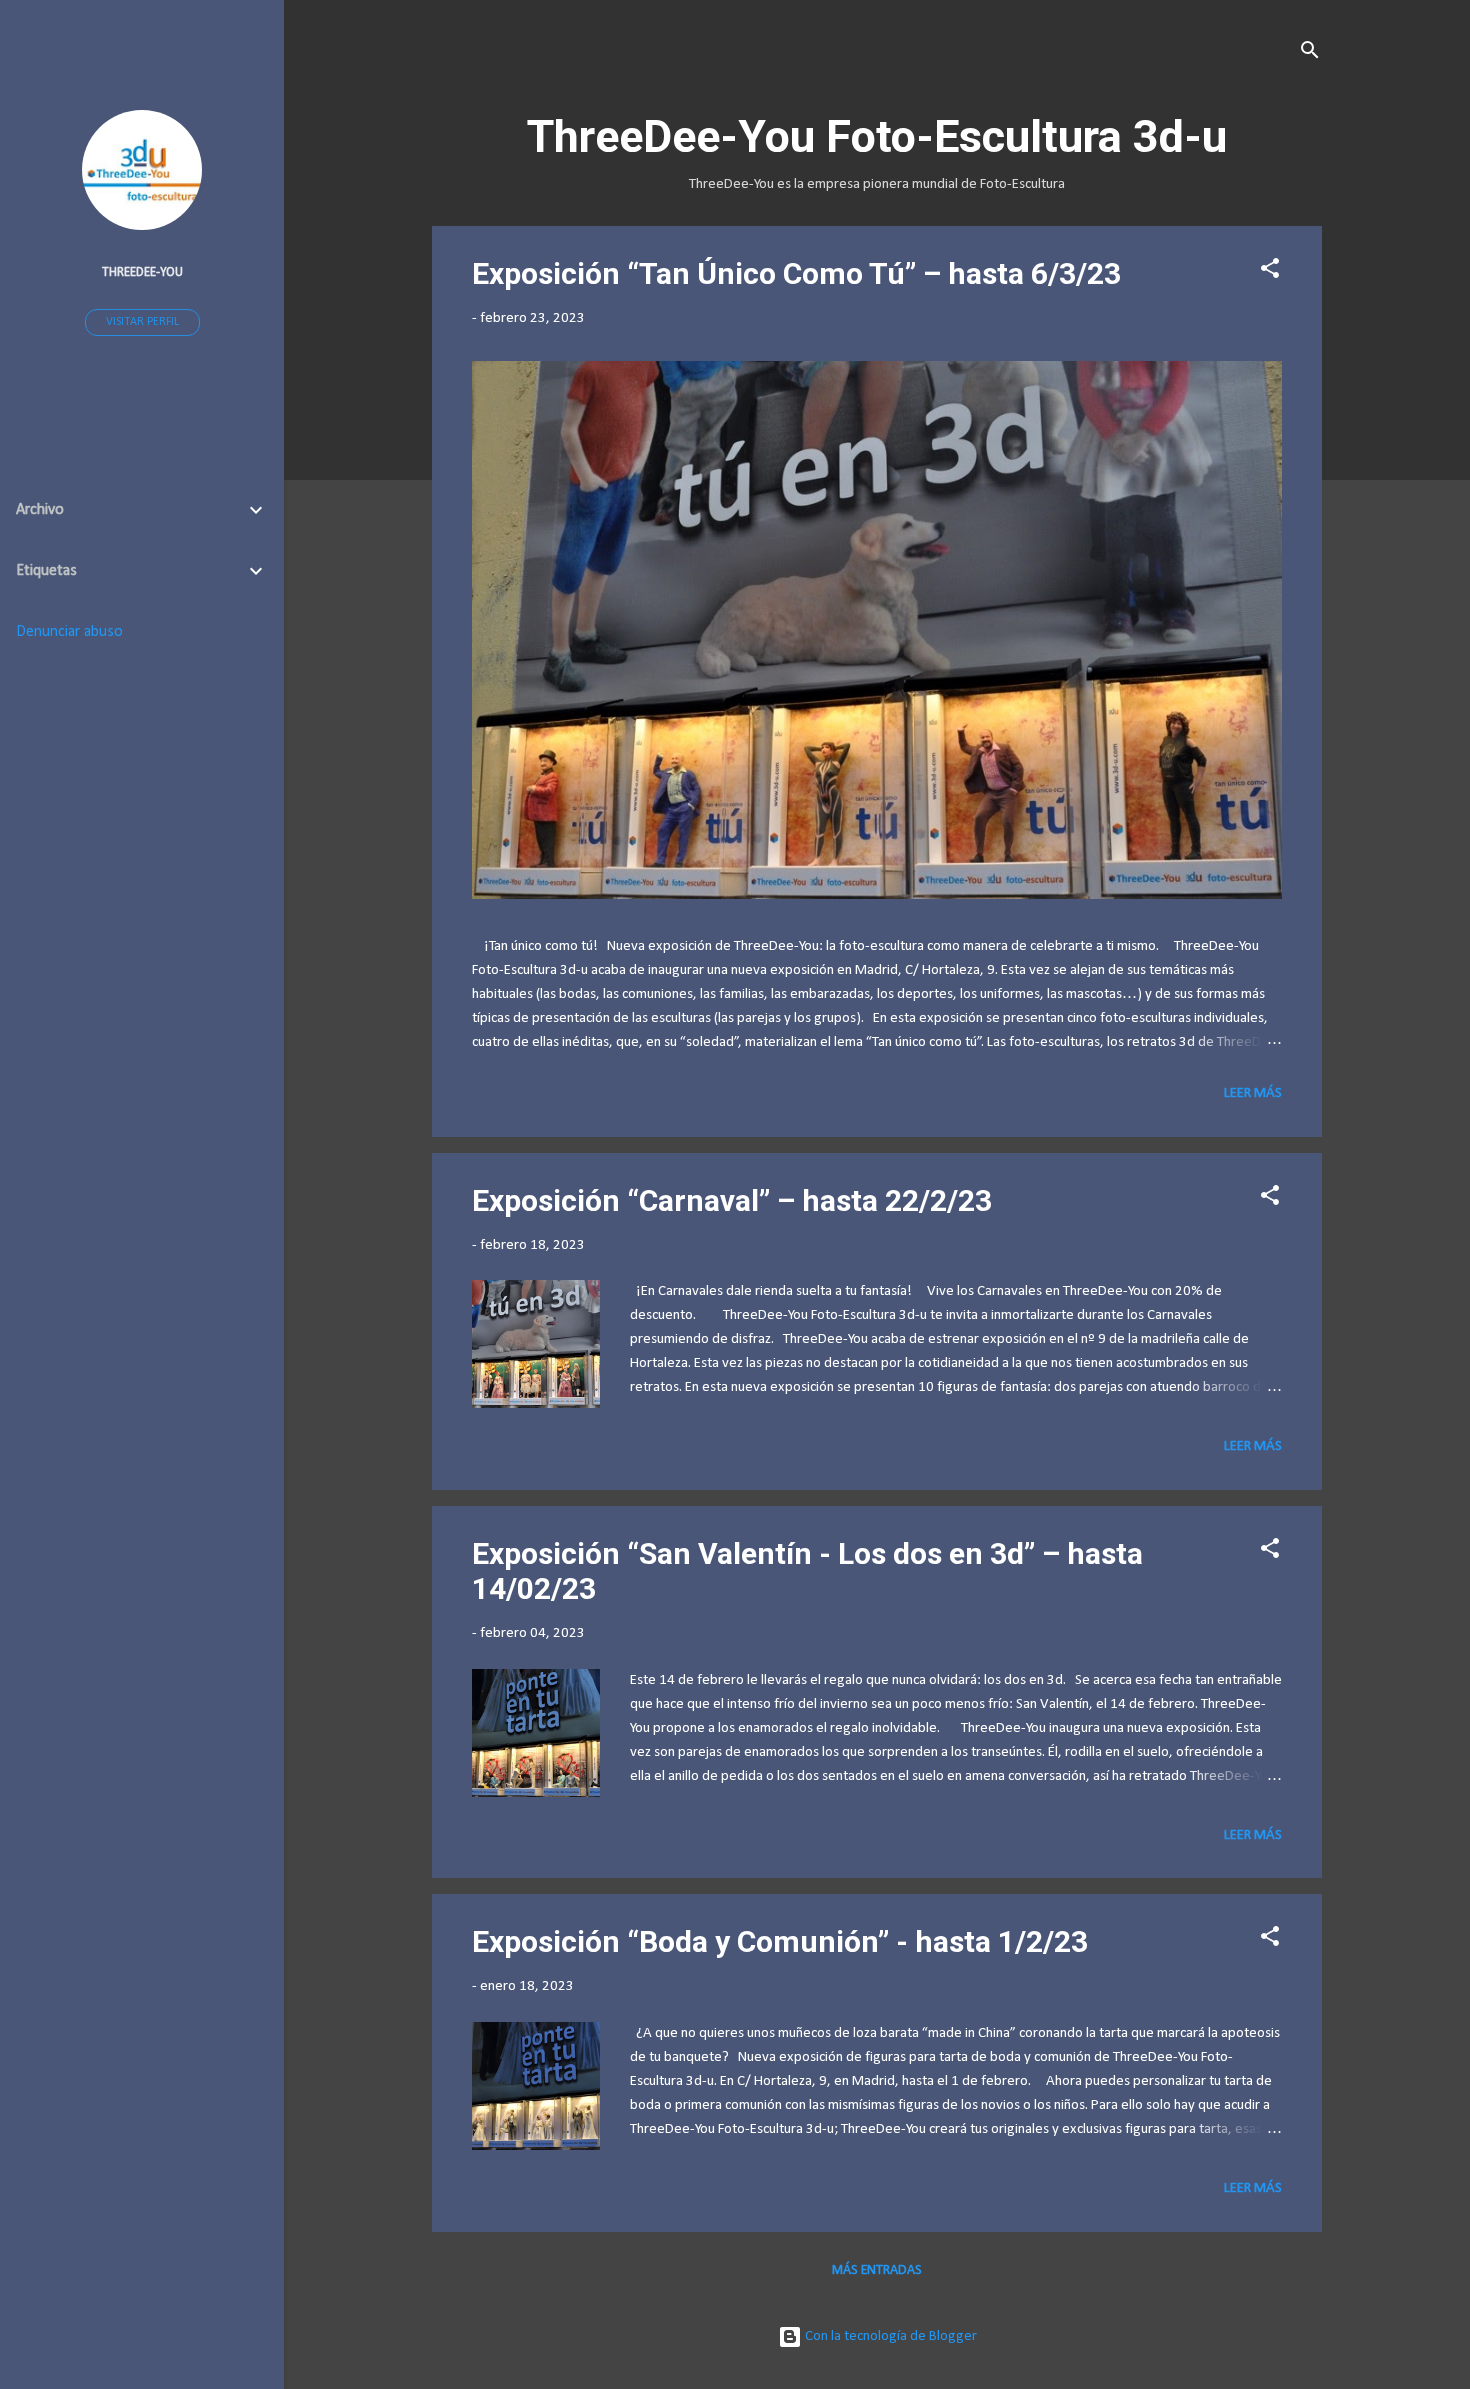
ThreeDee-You (142, 272)
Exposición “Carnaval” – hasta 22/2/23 (732, 1200)
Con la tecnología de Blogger (889, 2336)
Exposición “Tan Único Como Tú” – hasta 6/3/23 (796, 273)
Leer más (1253, 1093)
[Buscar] (1310, 54)
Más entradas (877, 2270)
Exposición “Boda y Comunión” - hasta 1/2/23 (780, 1941)
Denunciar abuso (69, 632)
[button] (1270, 272)
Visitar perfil (142, 322)
